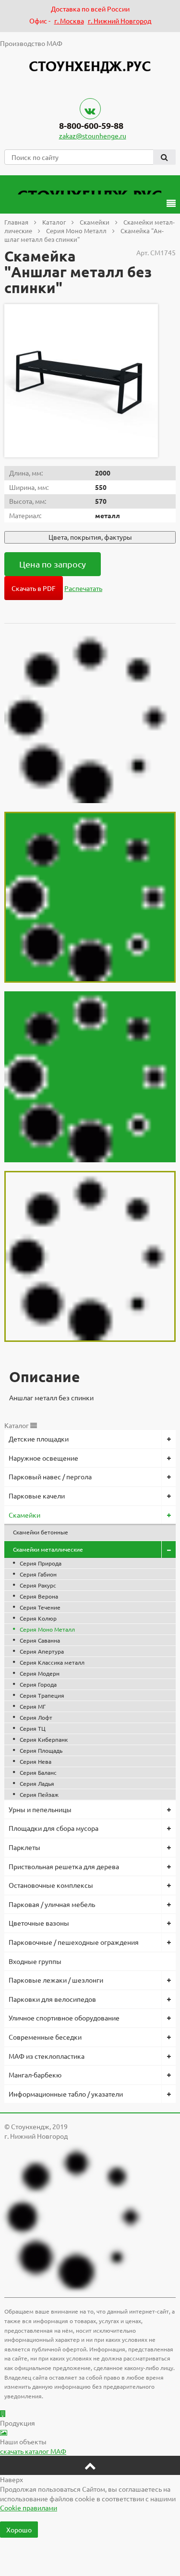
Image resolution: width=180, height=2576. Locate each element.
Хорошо (19, 2530)
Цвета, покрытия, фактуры (90, 537)
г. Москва (69, 21)
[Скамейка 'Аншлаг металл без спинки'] (81, 381)
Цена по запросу (53, 564)
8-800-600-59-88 (91, 125)
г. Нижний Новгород (120, 21)
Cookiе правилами (29, 2508)
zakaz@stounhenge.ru (93, 136)
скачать (33, 2451)
